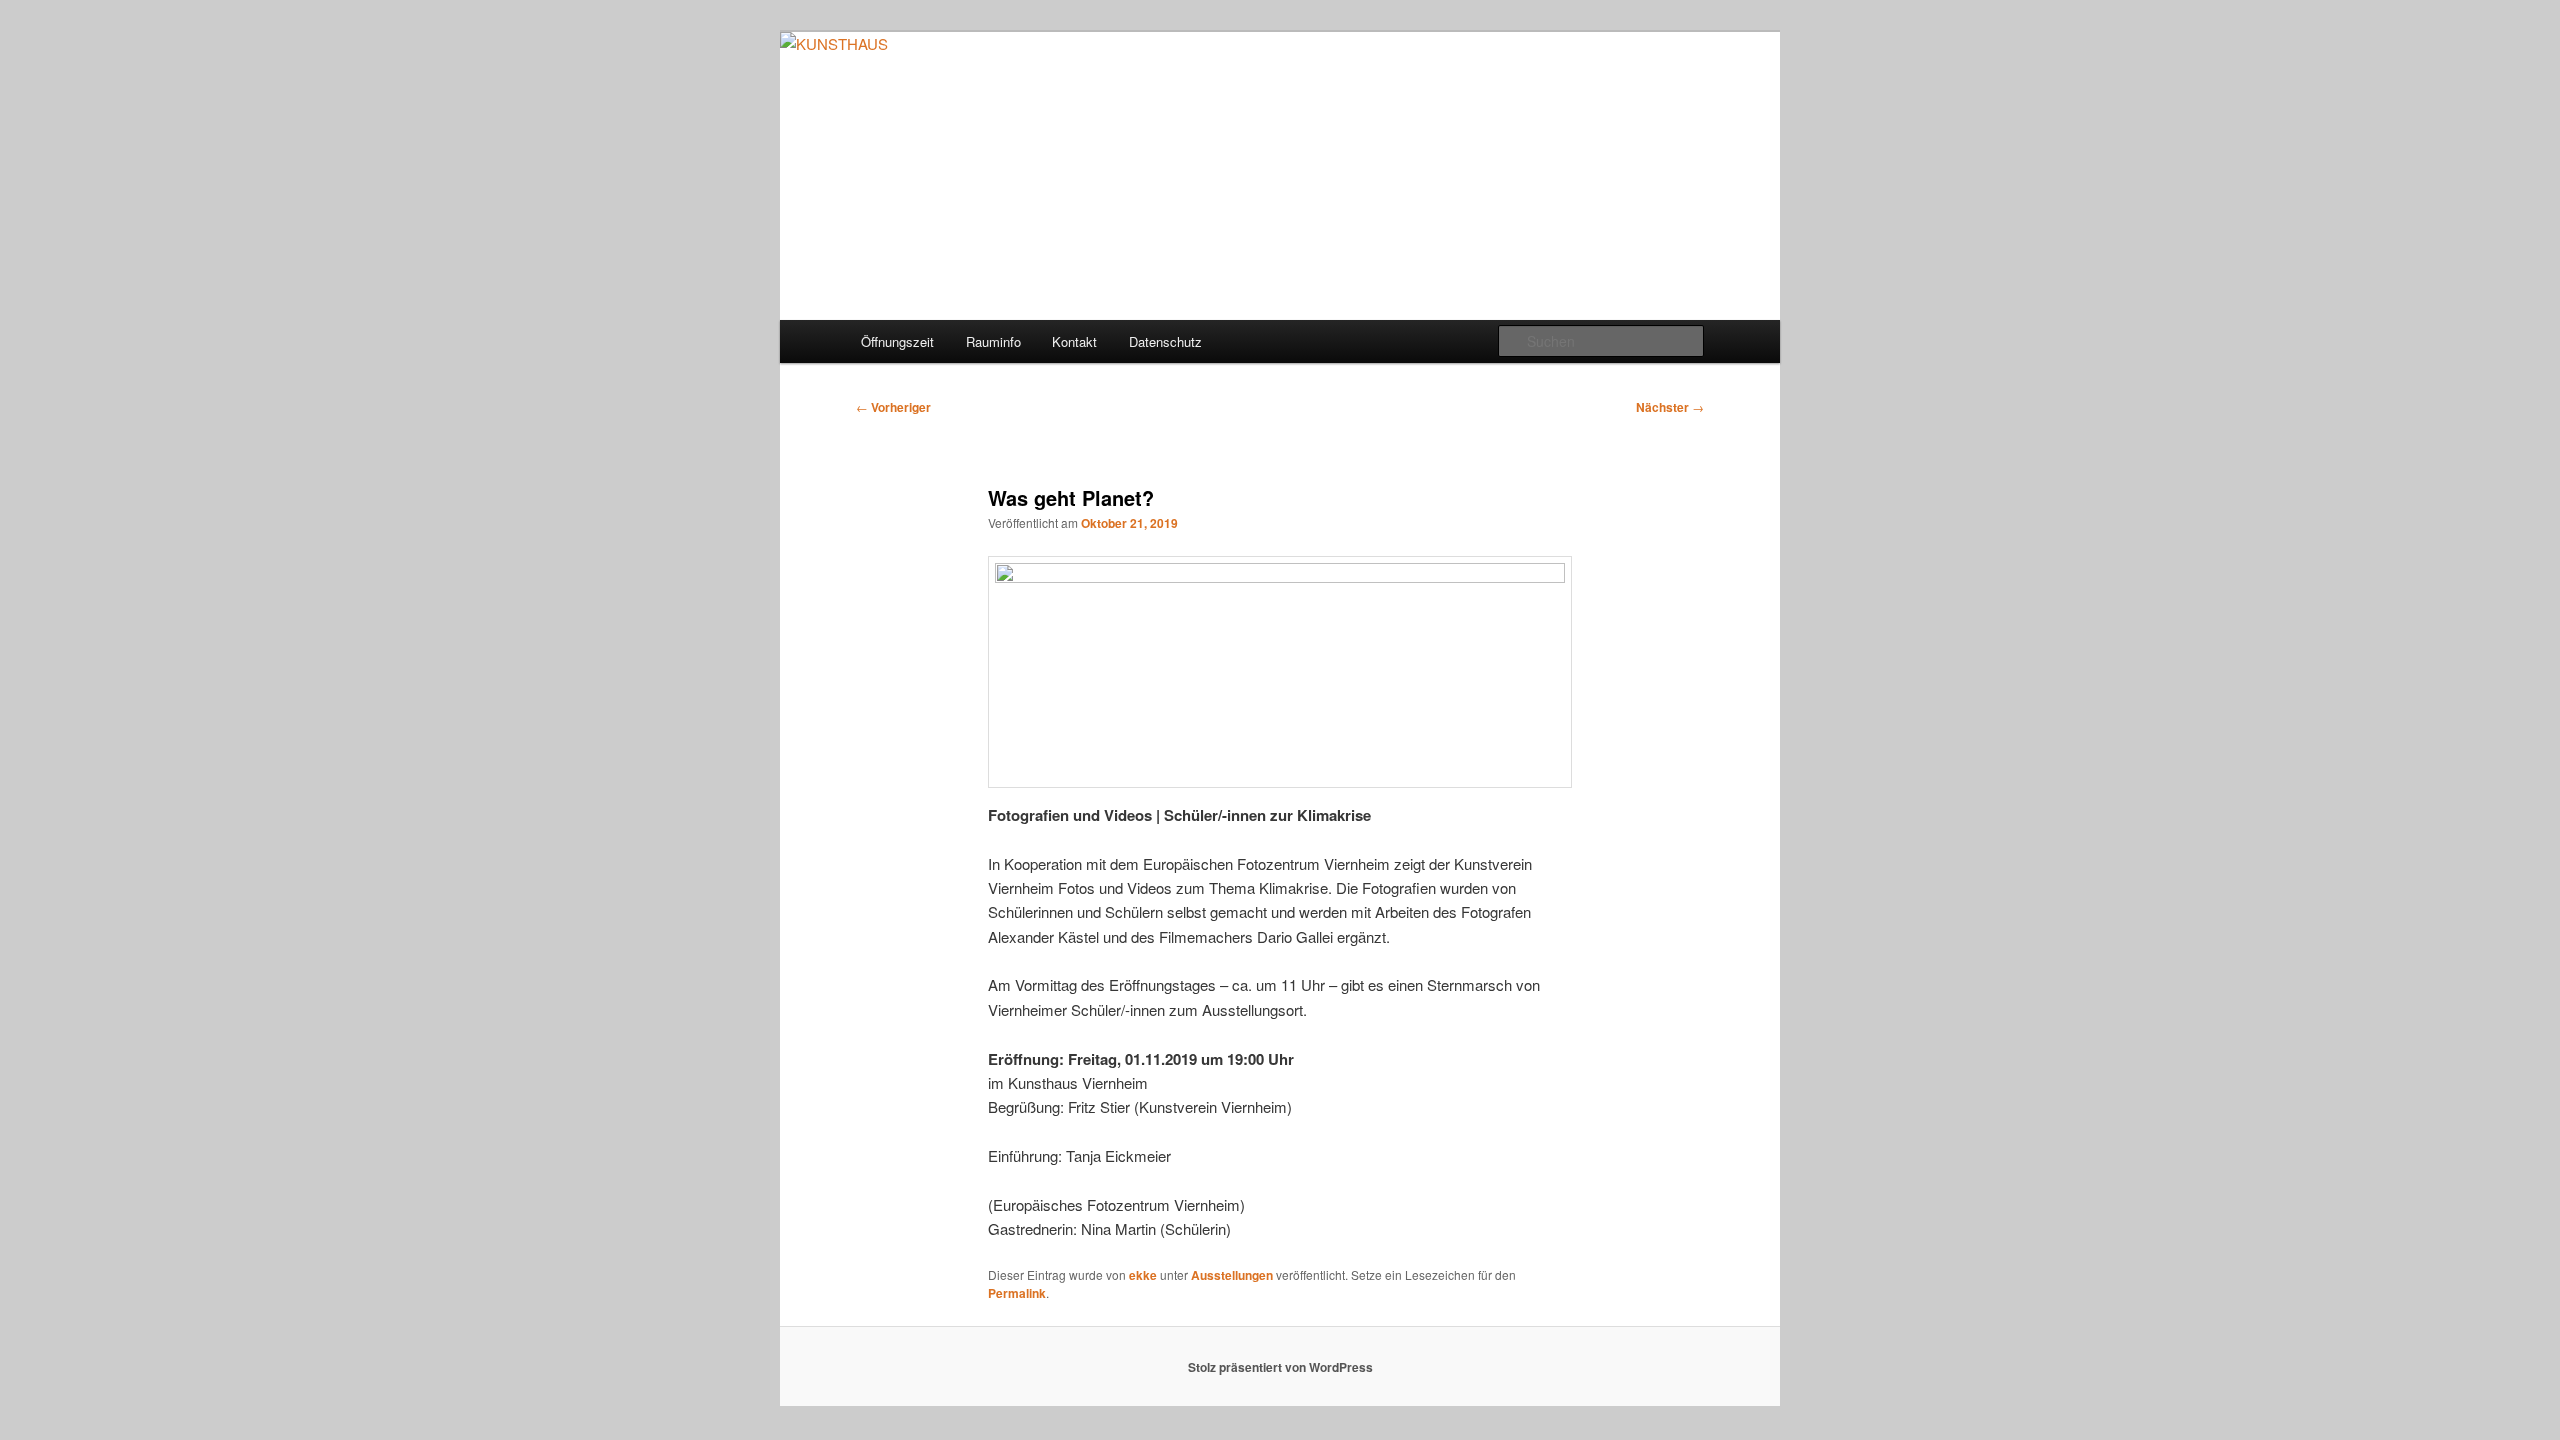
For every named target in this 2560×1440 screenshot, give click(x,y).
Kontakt (1074, 341)
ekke (1143, 1275)
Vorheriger (893, 407)
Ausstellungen (1232, 1275)
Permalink (1017, 1293)
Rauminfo (993, 341)
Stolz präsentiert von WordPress (1280, 1367)
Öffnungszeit (897, 341)
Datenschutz (1165, 341)
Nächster (1670, 407)
